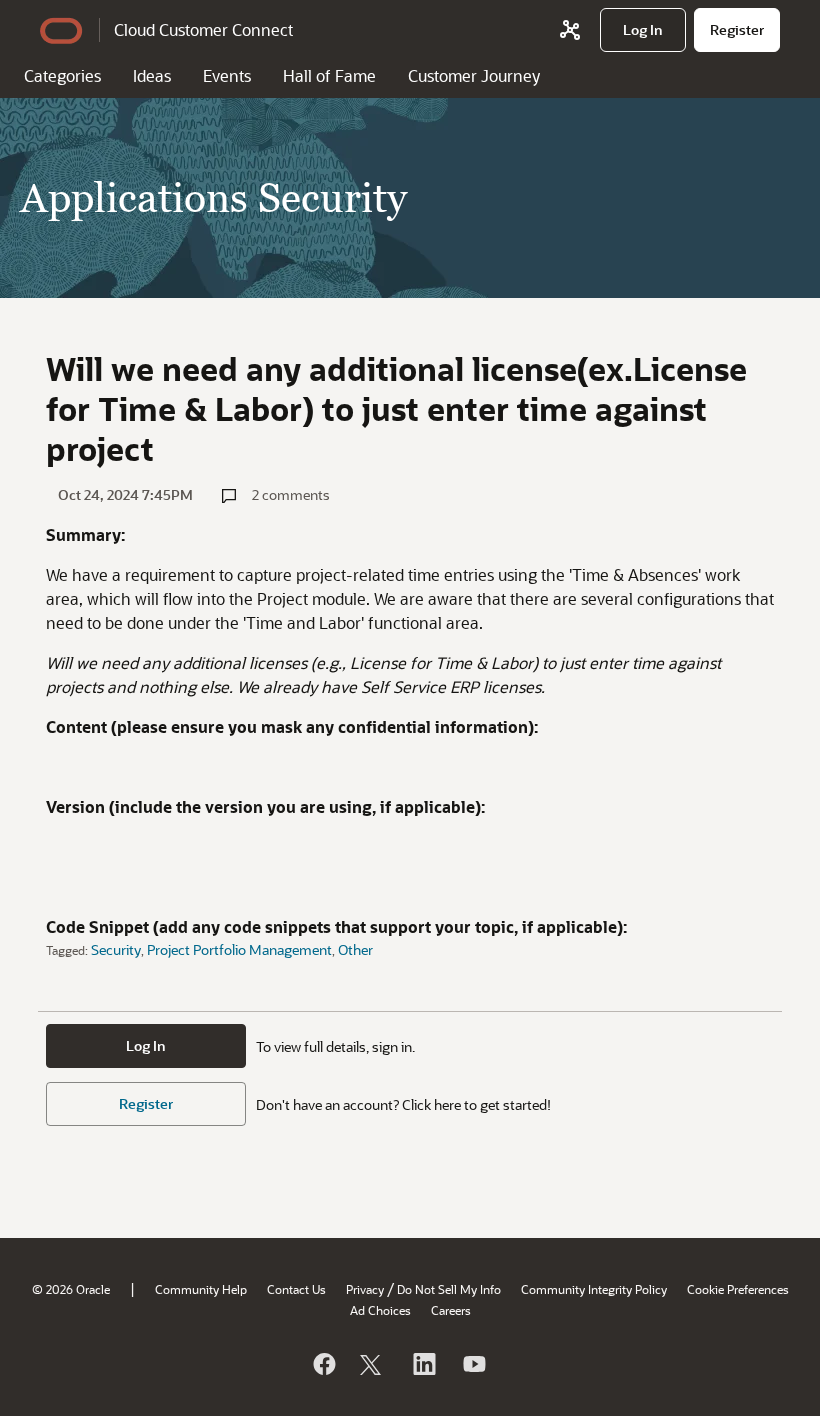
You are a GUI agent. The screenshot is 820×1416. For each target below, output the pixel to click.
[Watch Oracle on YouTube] (473, 1364)
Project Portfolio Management (239, 949)
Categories (62, 75)
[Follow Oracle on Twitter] (373, 1364)
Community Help (201, 1289)
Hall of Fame (329, 75)
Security (116, 949)
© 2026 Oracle (71, 1289)
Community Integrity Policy (594, 1289)
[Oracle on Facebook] (323, 1364)
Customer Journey (474, 75)
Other (355, 949)
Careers (451, 1310)
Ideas (152, 75)
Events (227, 75)
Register (146, 1103)
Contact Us (296, 1289)
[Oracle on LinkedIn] (423, 1364)
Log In (146, 1045)
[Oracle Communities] (570, 30)
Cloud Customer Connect (203, 29)
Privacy (365, 1289)
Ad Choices (380, 1310)
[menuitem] (643, 30)
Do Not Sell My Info (449, 1289)
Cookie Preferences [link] (738, 1289)
